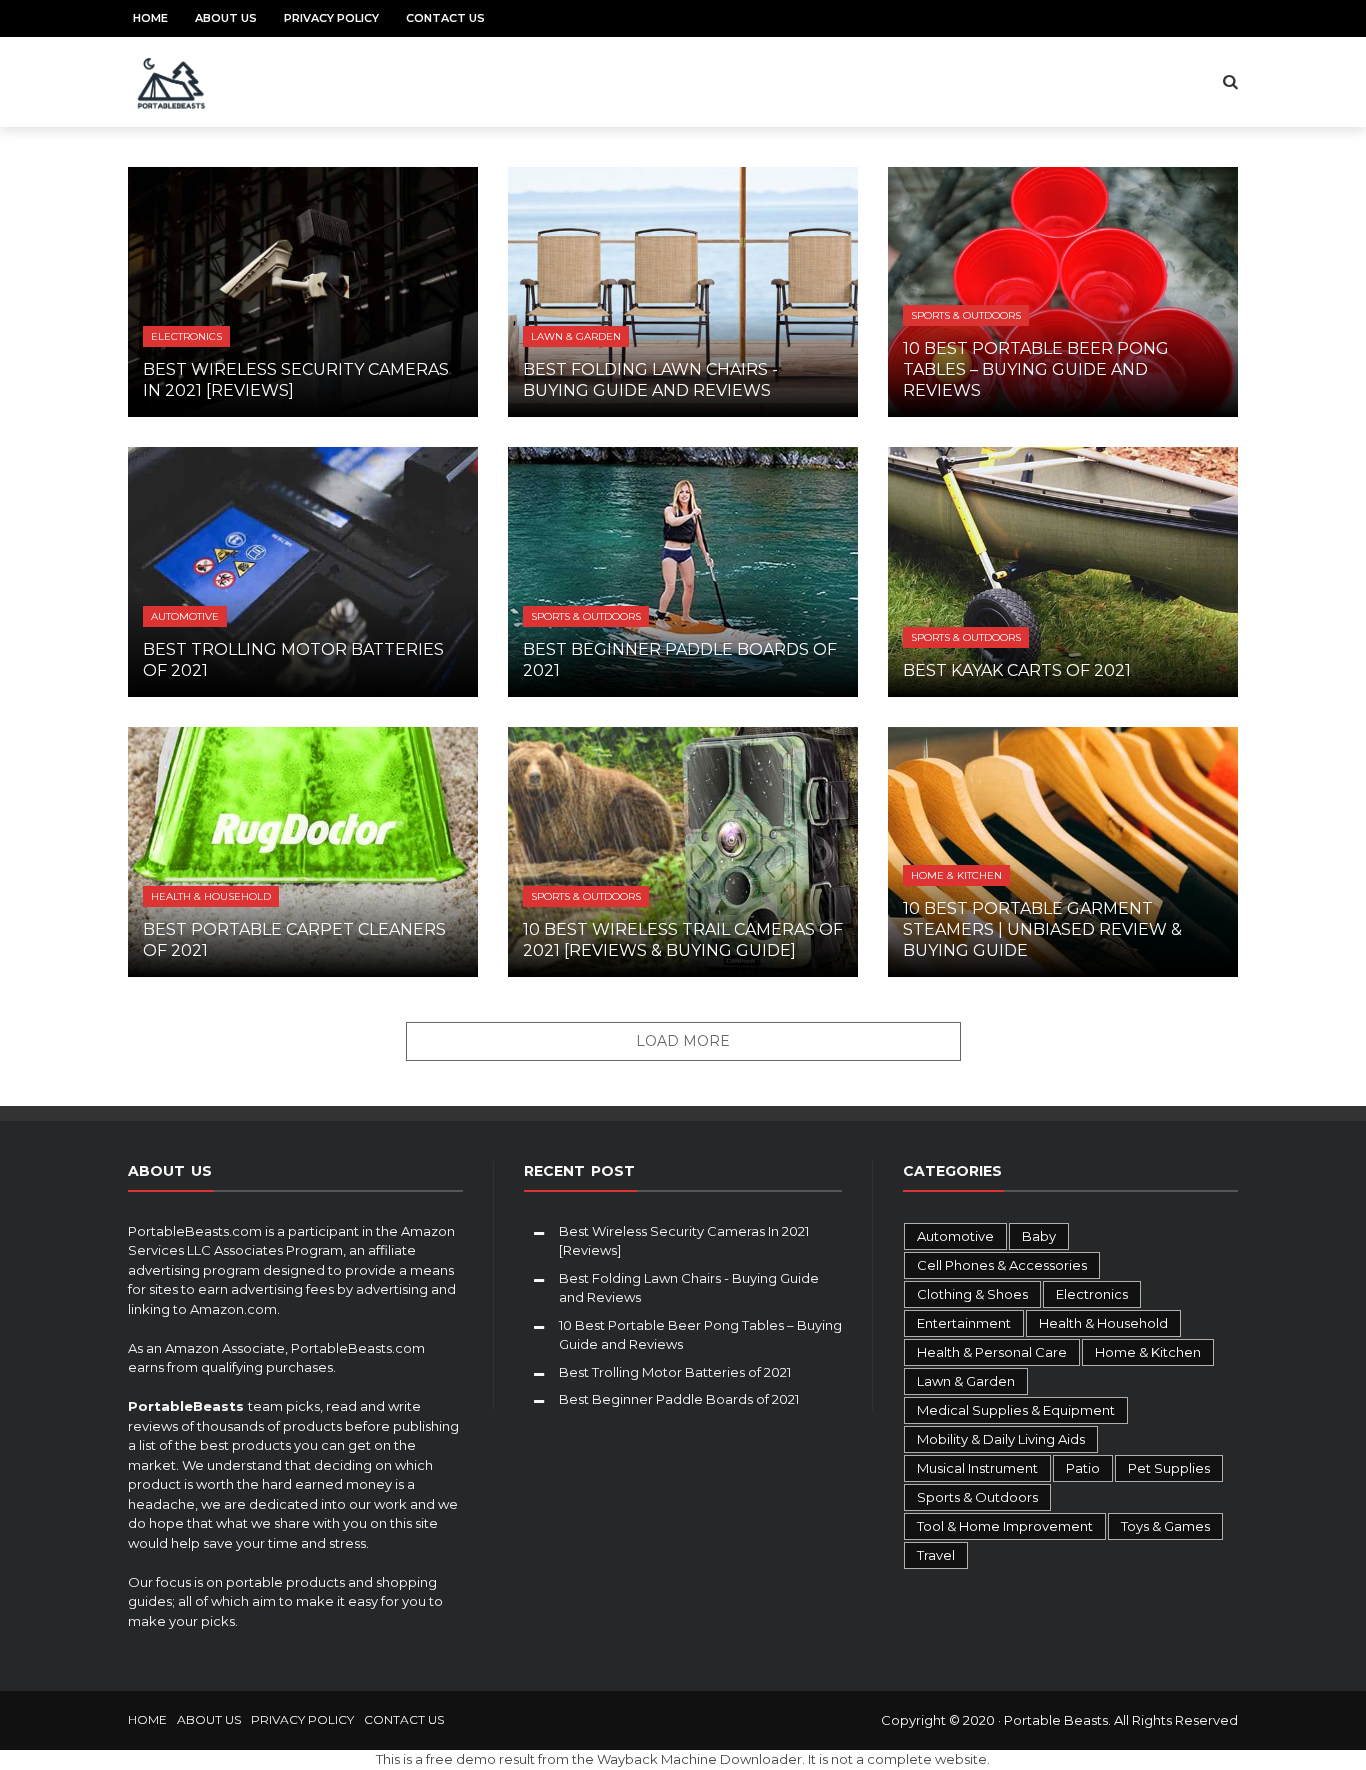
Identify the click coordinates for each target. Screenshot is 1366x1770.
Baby (1039, 1236)
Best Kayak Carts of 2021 (1017, 670)
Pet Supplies (1169, 1468)
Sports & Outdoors (966, 315)
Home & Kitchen (956, 875)
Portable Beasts (1056, 1720)
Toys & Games (1165, 1526)
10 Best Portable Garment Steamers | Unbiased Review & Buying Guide (1042, 929)
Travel (936, 1555)
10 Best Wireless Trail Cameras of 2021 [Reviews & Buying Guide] (683, 940)
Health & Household (211, 896)
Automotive (185, 616)
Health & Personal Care (992, 1352)
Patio (1083, 1468)
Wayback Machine (657, 1759)
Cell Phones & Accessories (1002, 1265)
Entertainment (964, 1323)
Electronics (186, 336)
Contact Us (445, 18)
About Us (226, 18)
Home (150, 18)
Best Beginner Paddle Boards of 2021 (679, 1399)
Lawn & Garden (576, 336)
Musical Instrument (977, 1468)
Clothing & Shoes (972, 1294)
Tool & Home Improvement (1005, 1526)
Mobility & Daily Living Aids (1001, 1439)
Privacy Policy (331, 18)
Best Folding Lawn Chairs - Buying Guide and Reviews (650, 380)
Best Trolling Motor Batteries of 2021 (675, 1372)
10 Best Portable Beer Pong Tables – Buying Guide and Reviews (1036, 369)
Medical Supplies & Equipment (1016, 1410)
